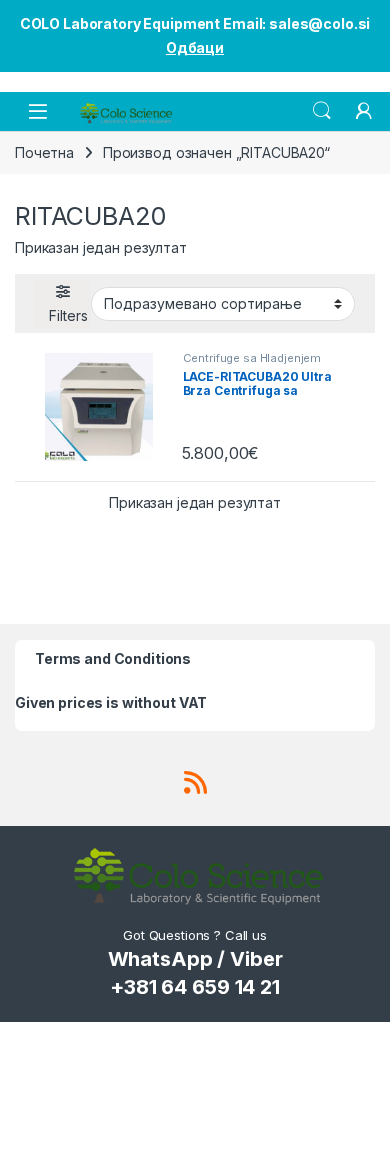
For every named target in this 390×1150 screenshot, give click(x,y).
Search (322, 111)
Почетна (44, 152)
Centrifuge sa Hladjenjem (252, 358)
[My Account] (364, 111)
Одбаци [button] (195, 47)
